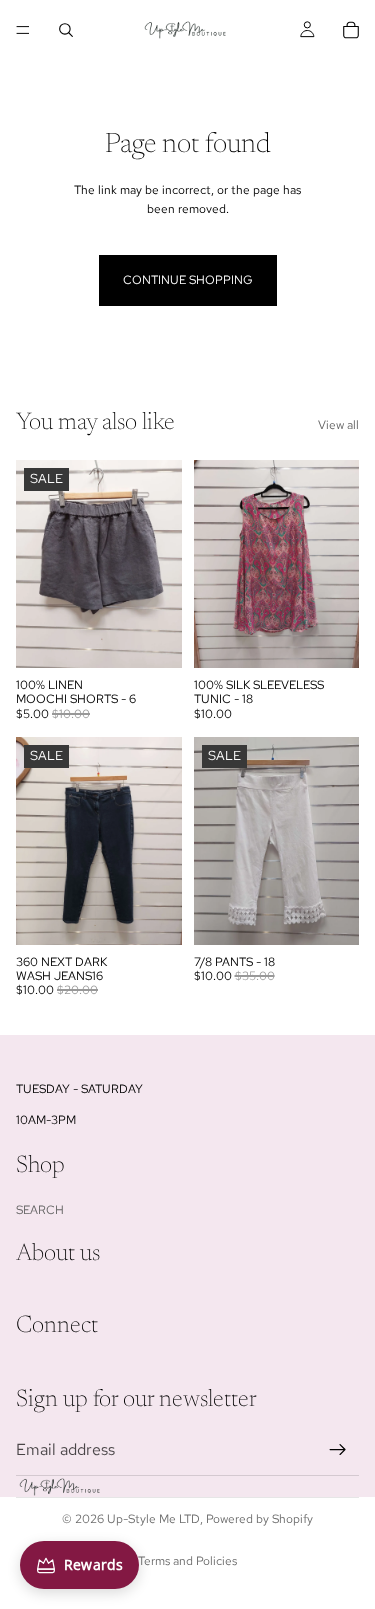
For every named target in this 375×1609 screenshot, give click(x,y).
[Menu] (23, 30)
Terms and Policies (187, 1561)
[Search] (66, 30)
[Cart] (351, 30)
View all (338, 425)
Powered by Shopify (259, 1519)
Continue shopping (188, 280)
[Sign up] (338, 1450)
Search (40, 1210)
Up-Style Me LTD (153, 1519)
